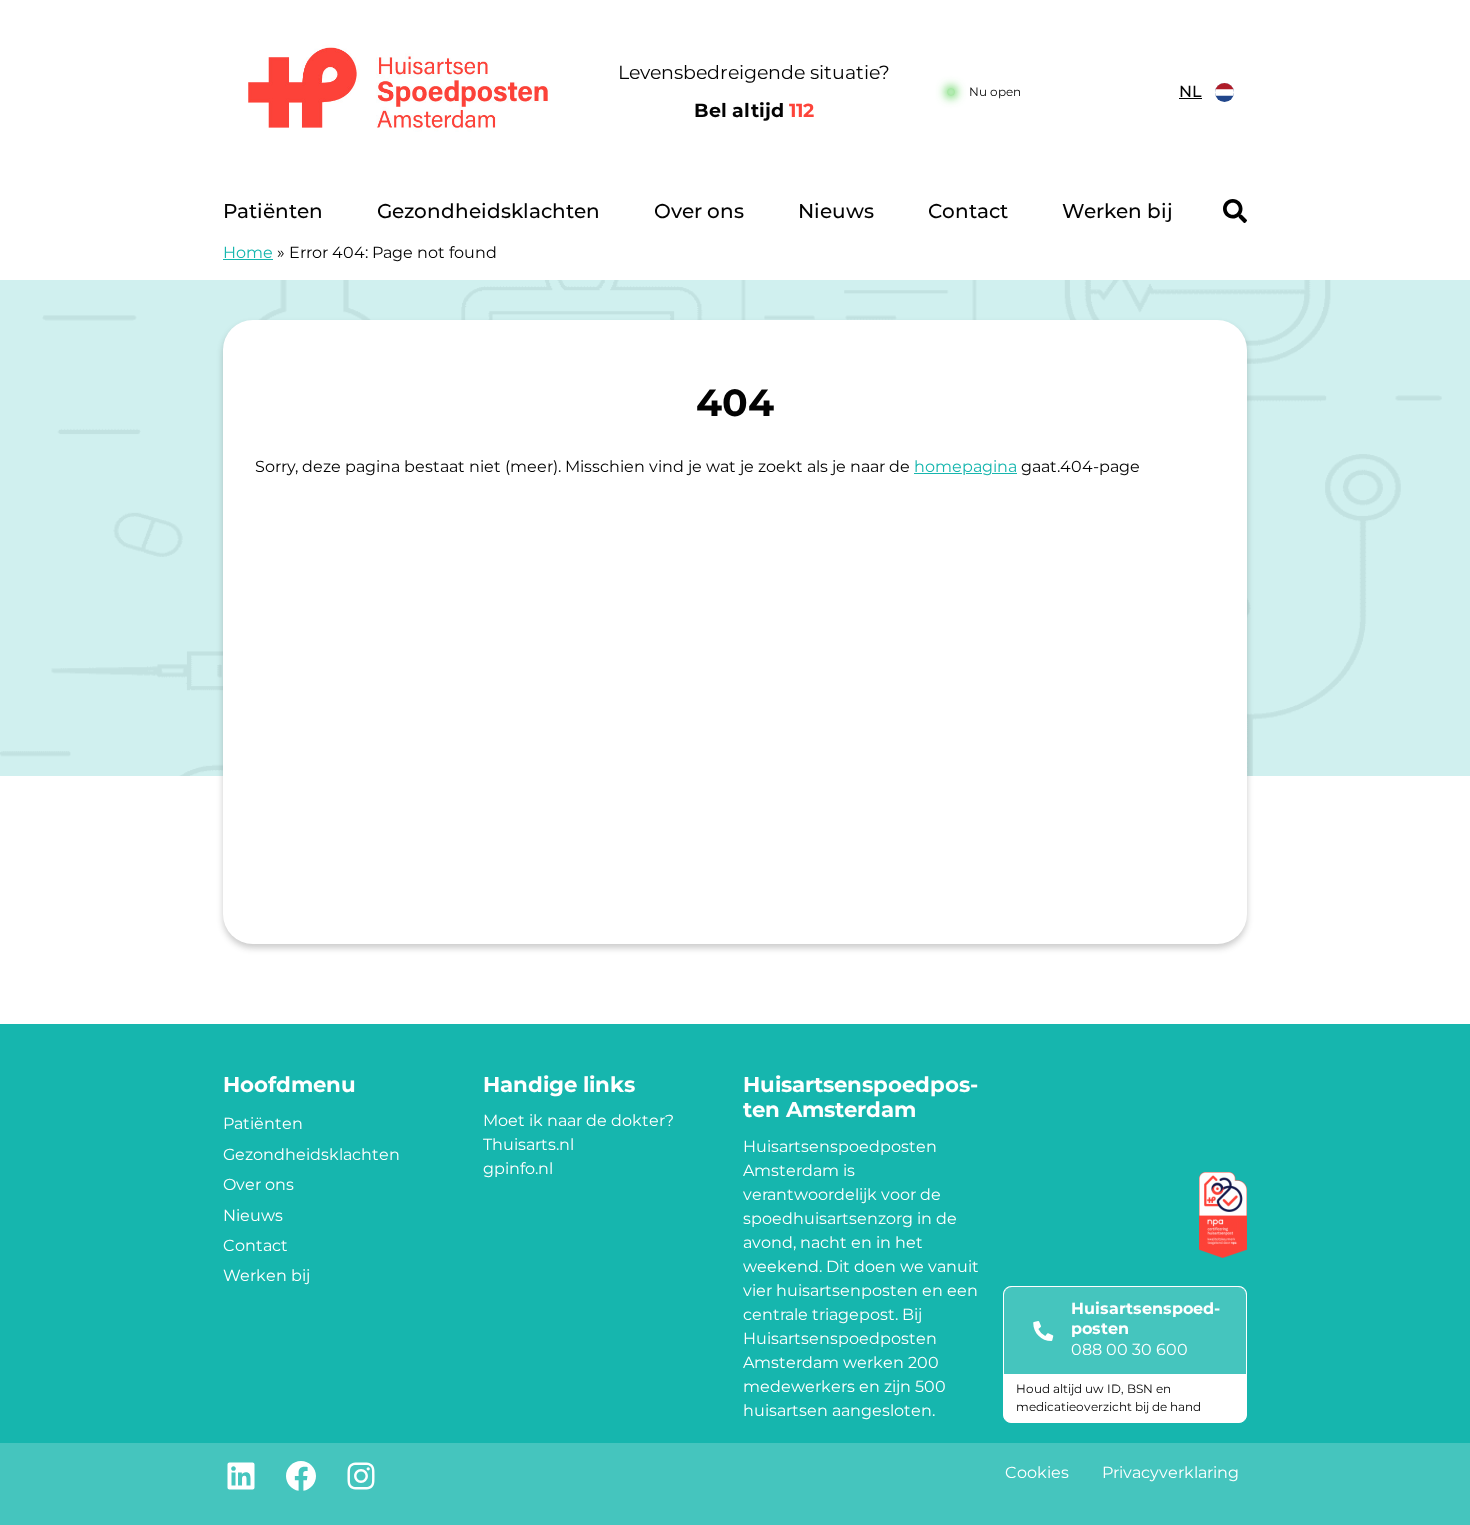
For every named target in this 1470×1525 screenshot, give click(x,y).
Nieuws (836, 211)
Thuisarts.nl (528, 1144)
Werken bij (1117, 211)
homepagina (965, 466)
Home (248, 252)
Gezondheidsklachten (488, 211)
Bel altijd (754, 110)
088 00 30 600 (1129, 1349)
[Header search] (1235, 211)
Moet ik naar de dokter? (578, 1120)
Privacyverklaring (1170, 1472)
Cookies (1037, 1472)
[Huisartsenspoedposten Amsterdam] (399, 92)
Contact (968, 211)
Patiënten (273, 211)
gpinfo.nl (518, 1168)
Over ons (699, 211)
